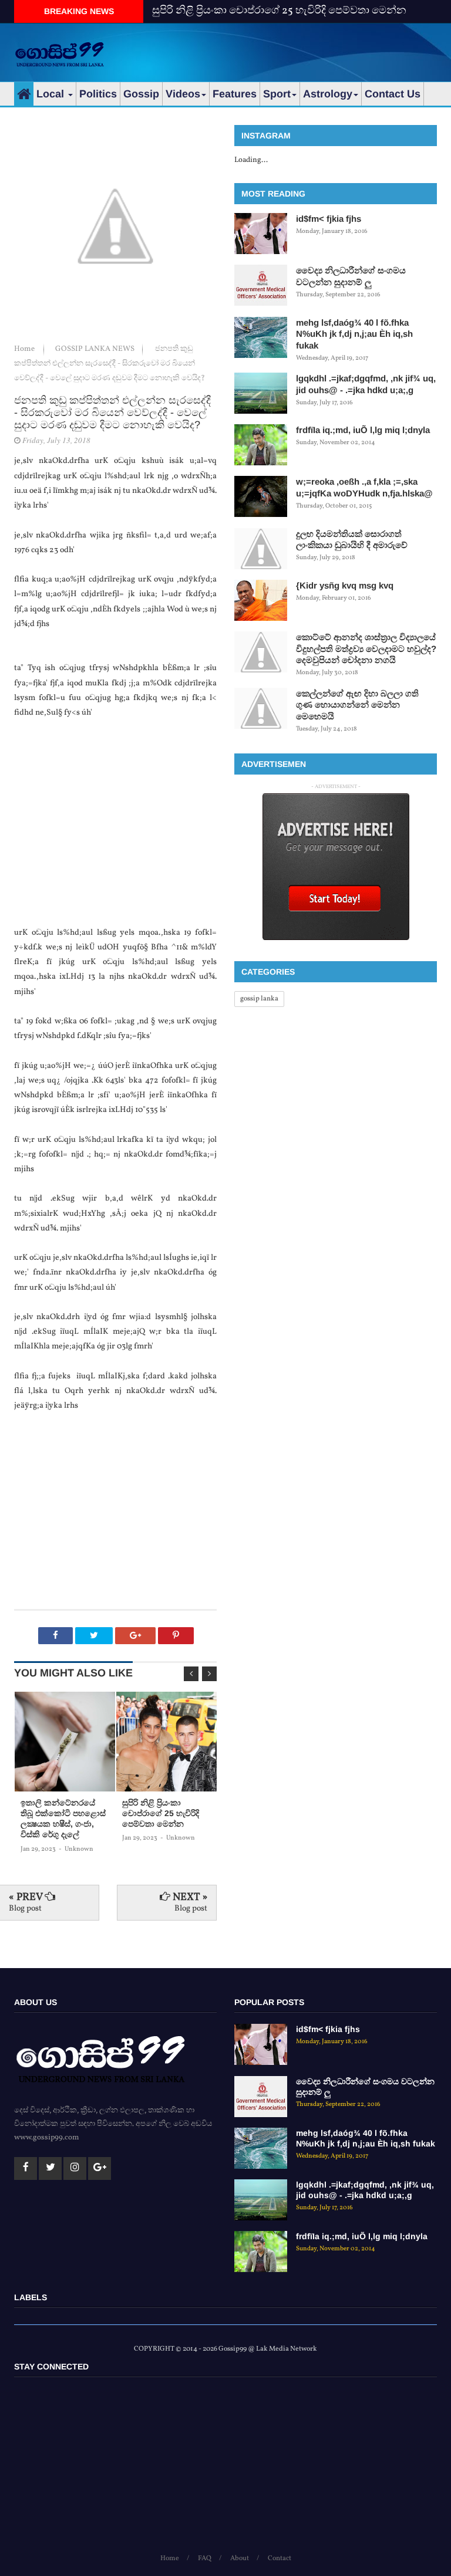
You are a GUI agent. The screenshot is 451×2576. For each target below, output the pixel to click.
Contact (280, 2558)
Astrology (328, 94)
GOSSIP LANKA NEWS (96, 349)
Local (52, 94)
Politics (98, 94)
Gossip (141, 94)
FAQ (205, 2558)
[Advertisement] (299, 50)
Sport (277, 94)
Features (235, 94)
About (240, 2558)
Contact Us (393, 94)
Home (25, 349)
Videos (183, 94)
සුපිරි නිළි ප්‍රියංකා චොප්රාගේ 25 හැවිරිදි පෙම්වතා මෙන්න (279, 11)
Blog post (25, 1909)
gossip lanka (259, 999)
